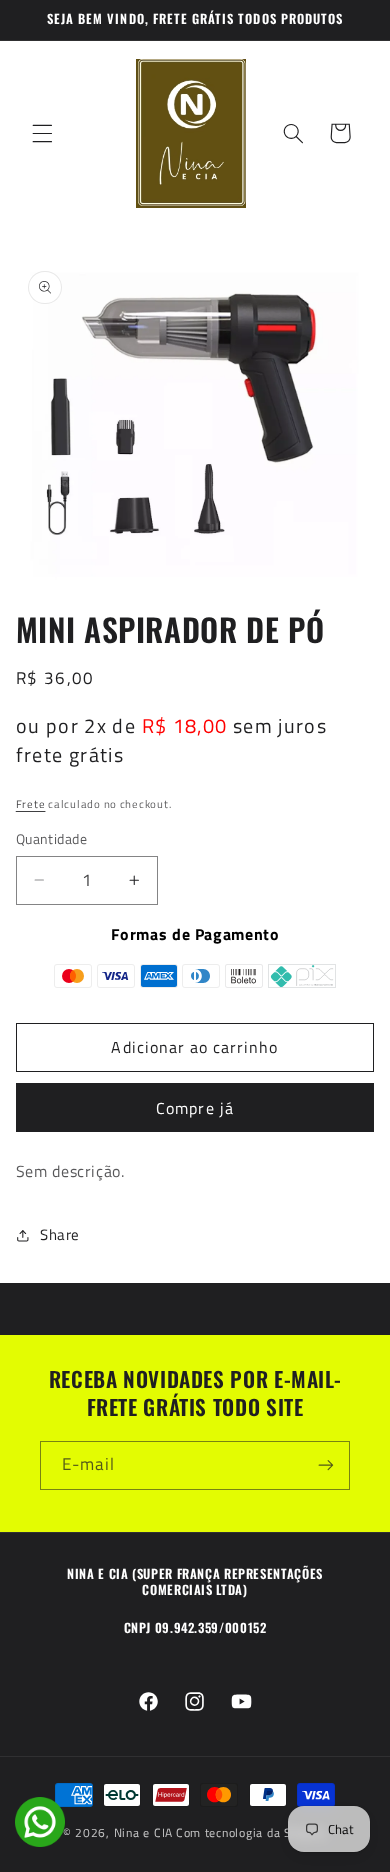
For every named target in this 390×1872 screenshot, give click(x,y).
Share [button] (60, 1234)
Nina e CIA (143, 1832)
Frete (31, 804)
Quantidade (51, 839)
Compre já (194, 1108)
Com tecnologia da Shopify (251, 1832)
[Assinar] (326, 1465)
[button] (42, 133)
